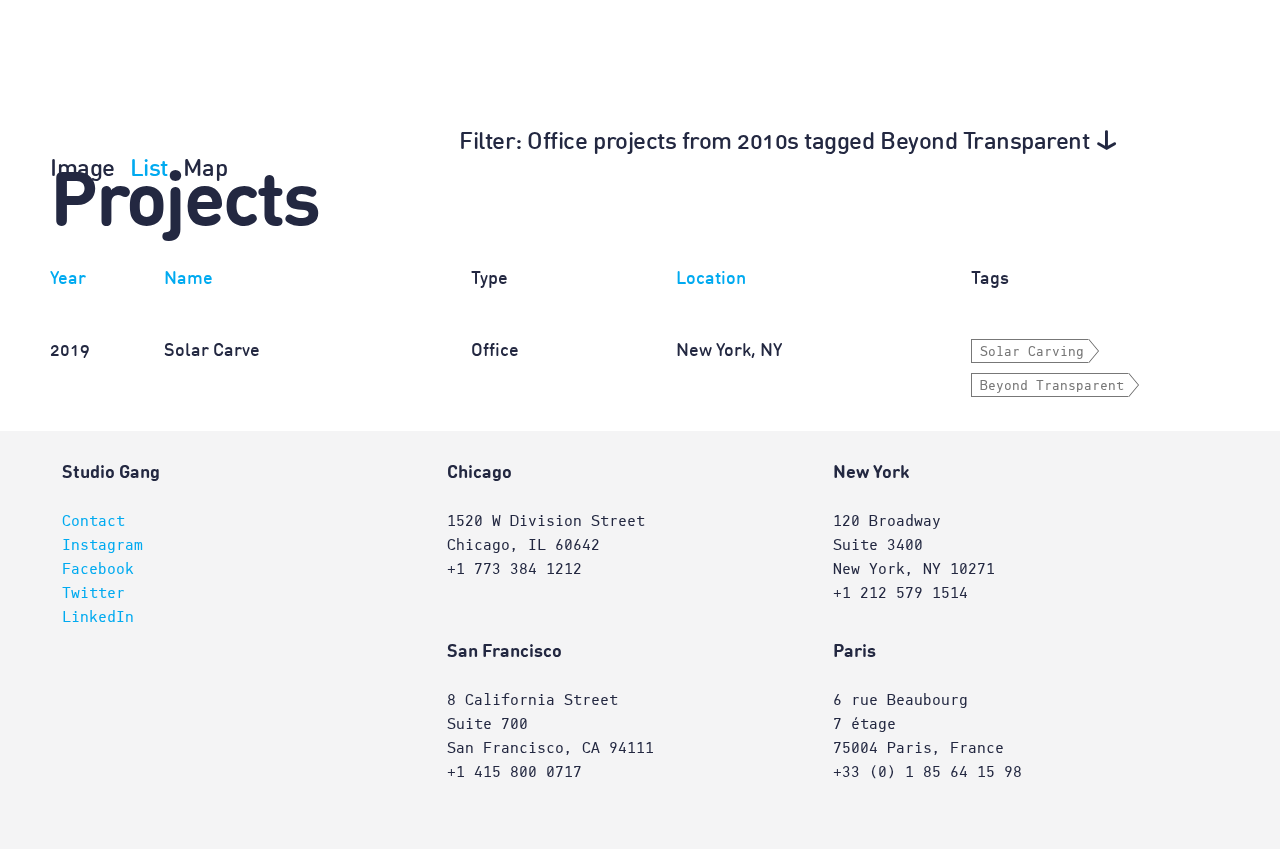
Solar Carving (1032, 352)
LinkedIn (98, 617)
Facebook (98, 569)
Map (205, 170)
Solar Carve (212, 351)
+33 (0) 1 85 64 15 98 (927, 772)
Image (82, 170)
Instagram (102, 545)
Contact (93, 521)
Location (711, 279)
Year (68, 279)
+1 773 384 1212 (514, 569)
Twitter (93, 593)
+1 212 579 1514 (900, 593)
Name (188, 279)
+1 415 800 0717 (514, 772)
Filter (774, 143)
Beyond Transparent (1052, 386)
